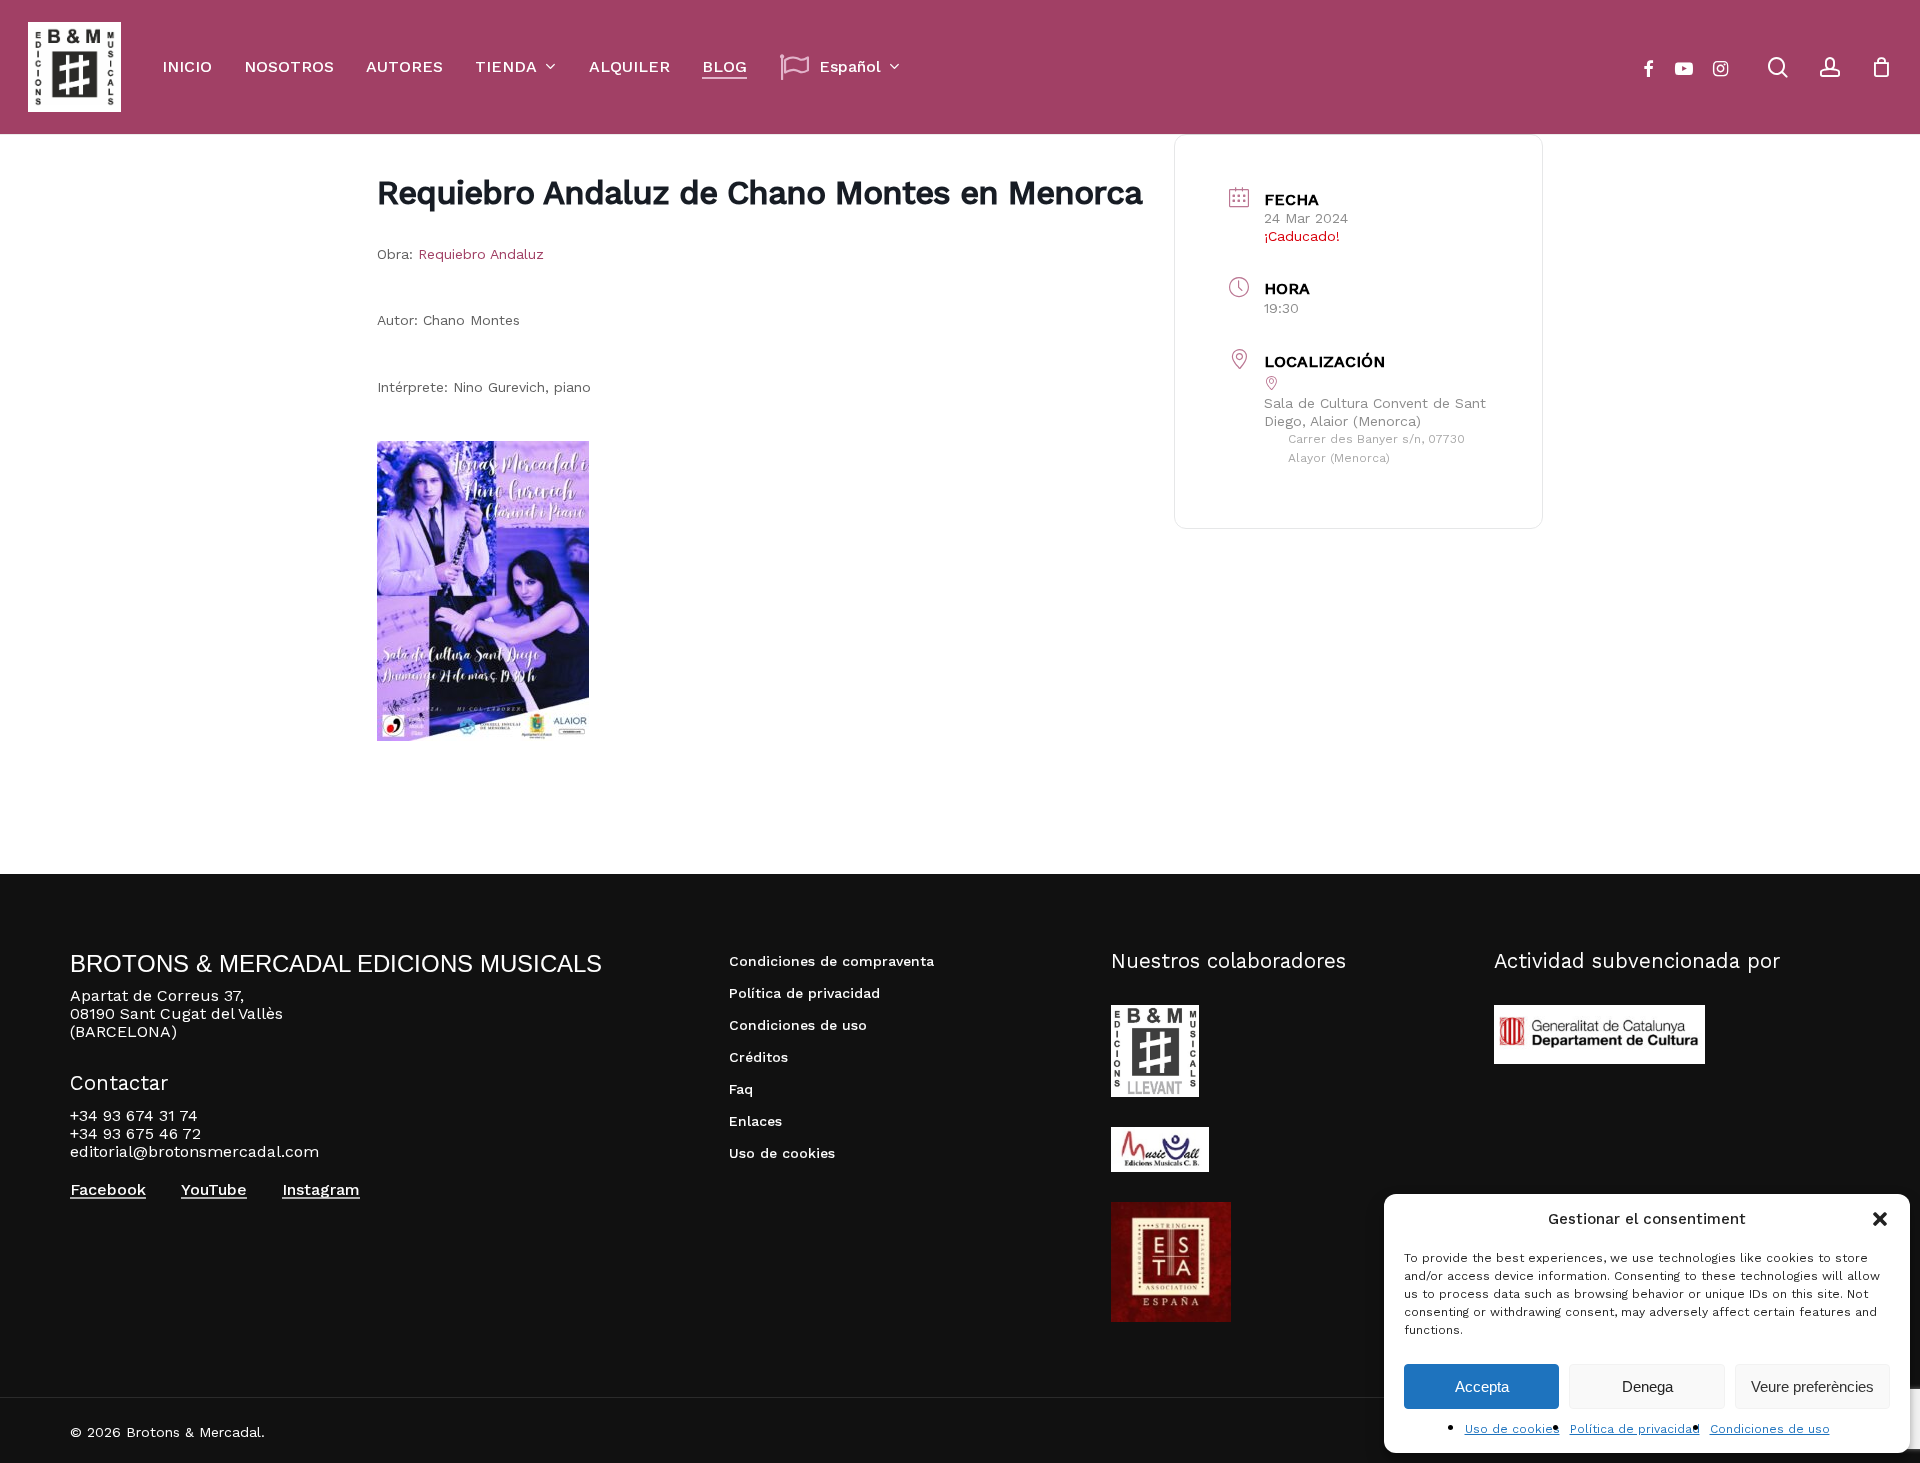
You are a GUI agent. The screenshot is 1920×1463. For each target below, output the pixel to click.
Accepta (1482, 1386)
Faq (741, 1089)
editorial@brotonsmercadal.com (194, 1151)
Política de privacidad (1635, 1429)
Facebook (108, 1190)
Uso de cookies (1512, 1429)
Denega (1647, 1386)
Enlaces (755, 1121)
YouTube (214, 1190)
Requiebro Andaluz (478, 254)
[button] (1880, 1219)
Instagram (321, 1190)
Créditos (758, 1057)
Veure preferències (1812, 1386)
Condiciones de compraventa (831, 961)
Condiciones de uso (1770, 1429)
